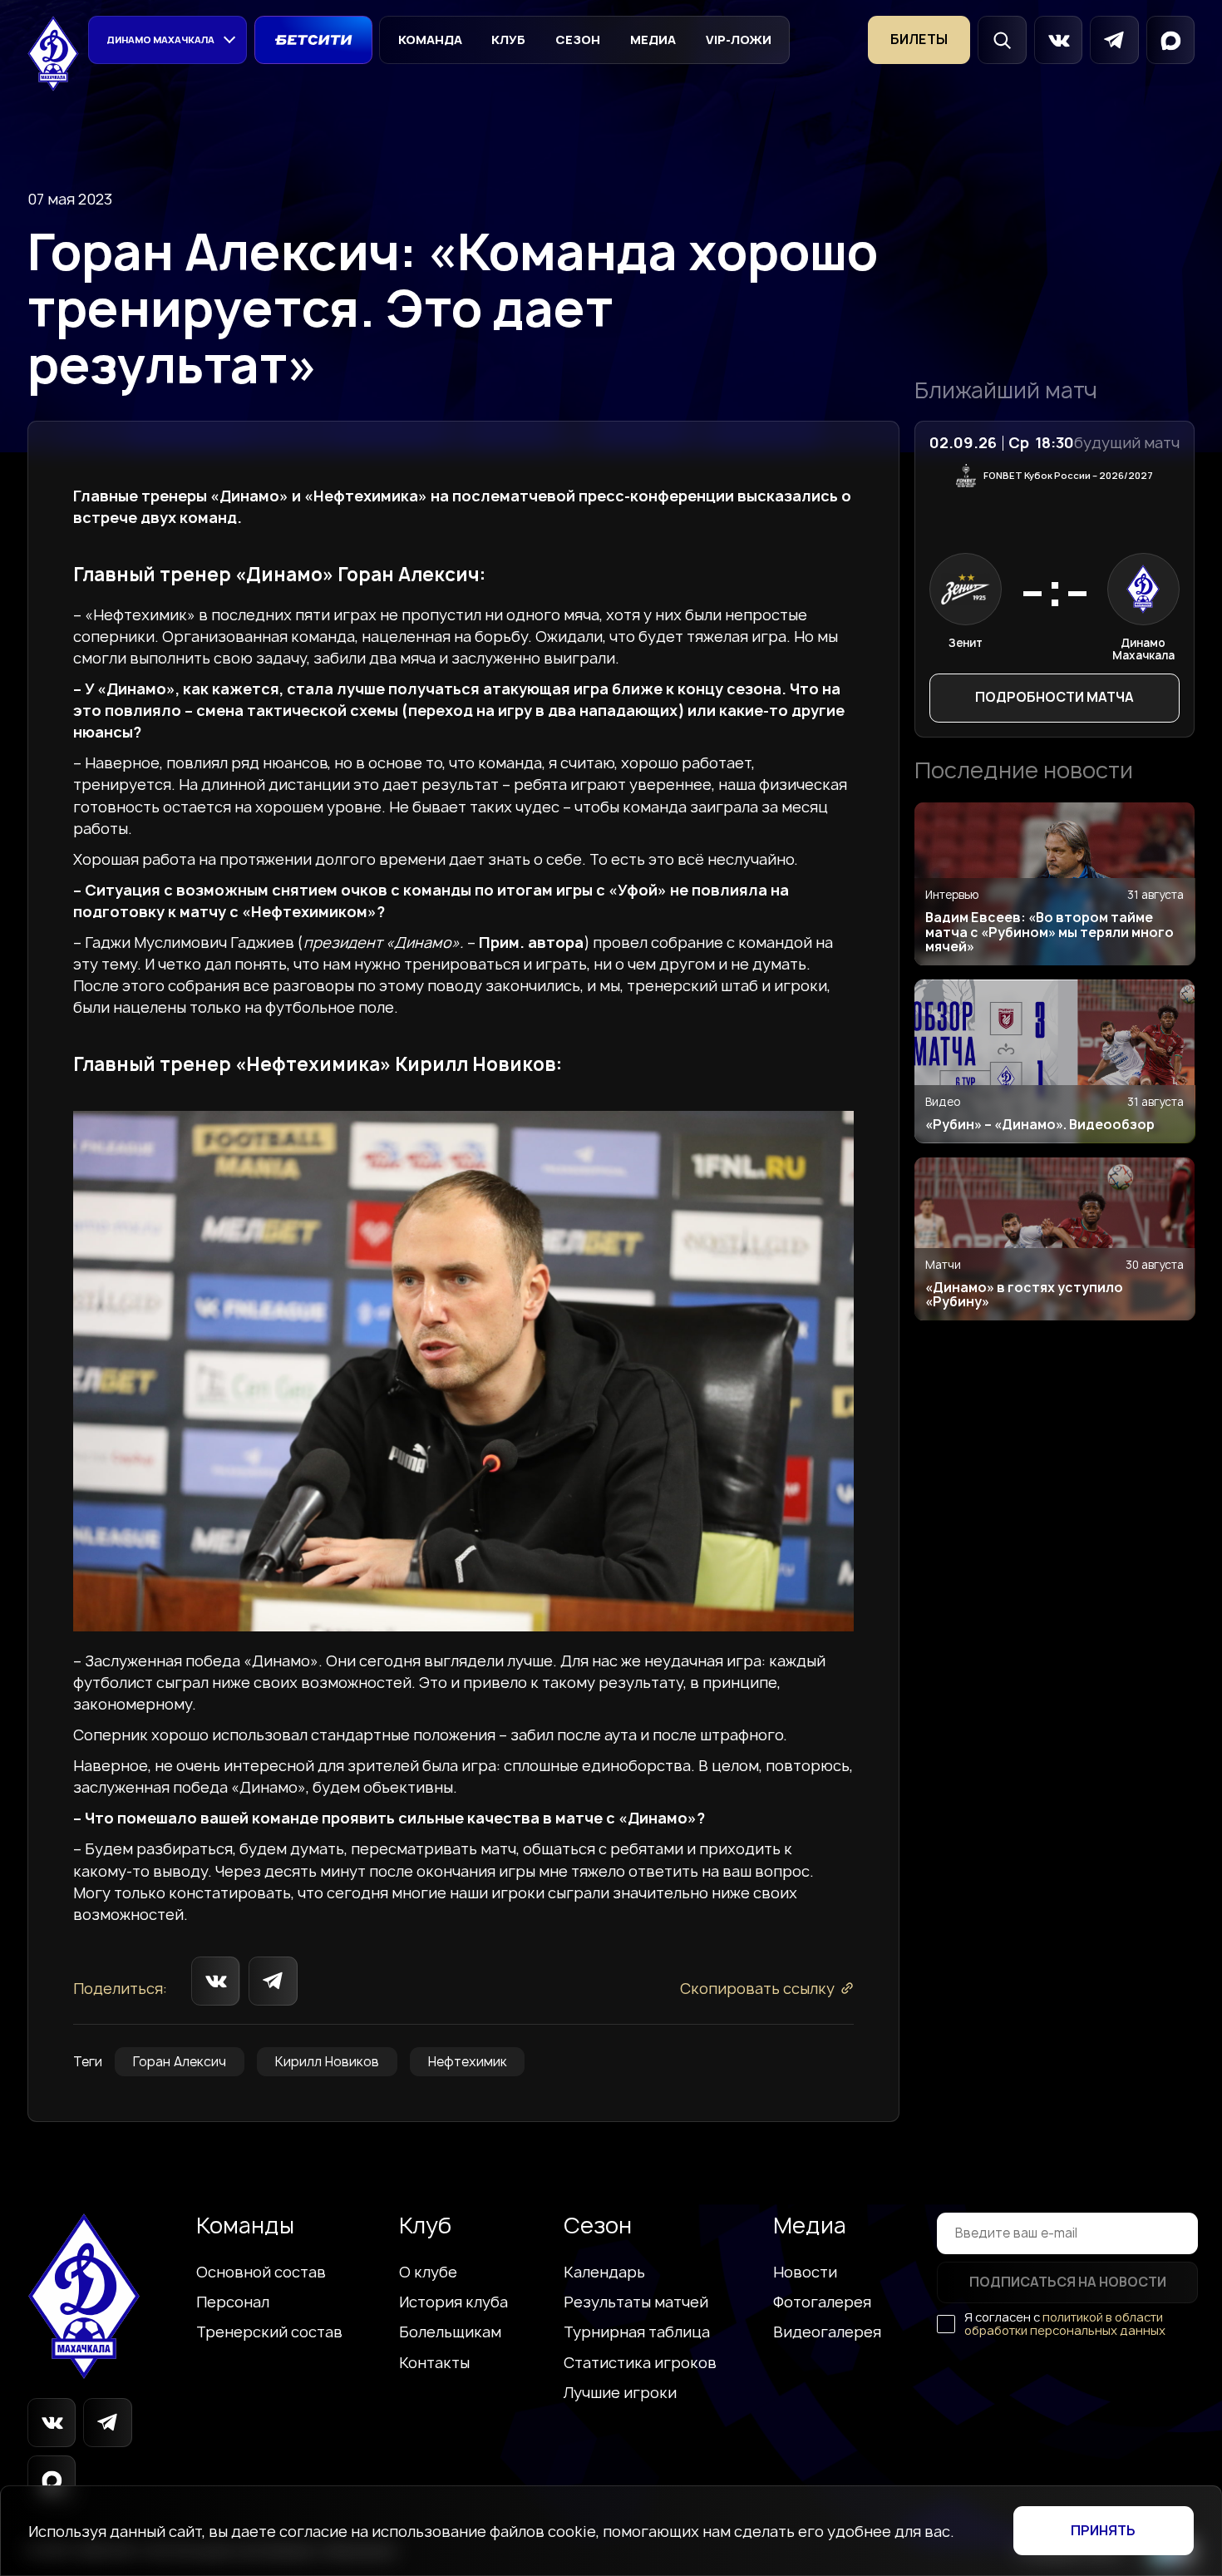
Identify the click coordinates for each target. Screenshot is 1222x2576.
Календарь (604, 2272)
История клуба (453, 2302)
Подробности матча (1054, 697)
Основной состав (261, 2272)
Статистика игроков (640, 2362)
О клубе (428, 2272)
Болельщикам (450, 2332)
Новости (805, 2272)
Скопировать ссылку (757, 1988)
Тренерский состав (269, 2332)
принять (1103, 2531)
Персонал (233, 2302)
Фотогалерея (822, 2302)
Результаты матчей (636, 2302)
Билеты (919, 39)
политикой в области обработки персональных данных (1065, 2324)
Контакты (434, 2362)
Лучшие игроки (620, 2392)
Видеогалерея (827, 2332)
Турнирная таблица (637, 2332)
